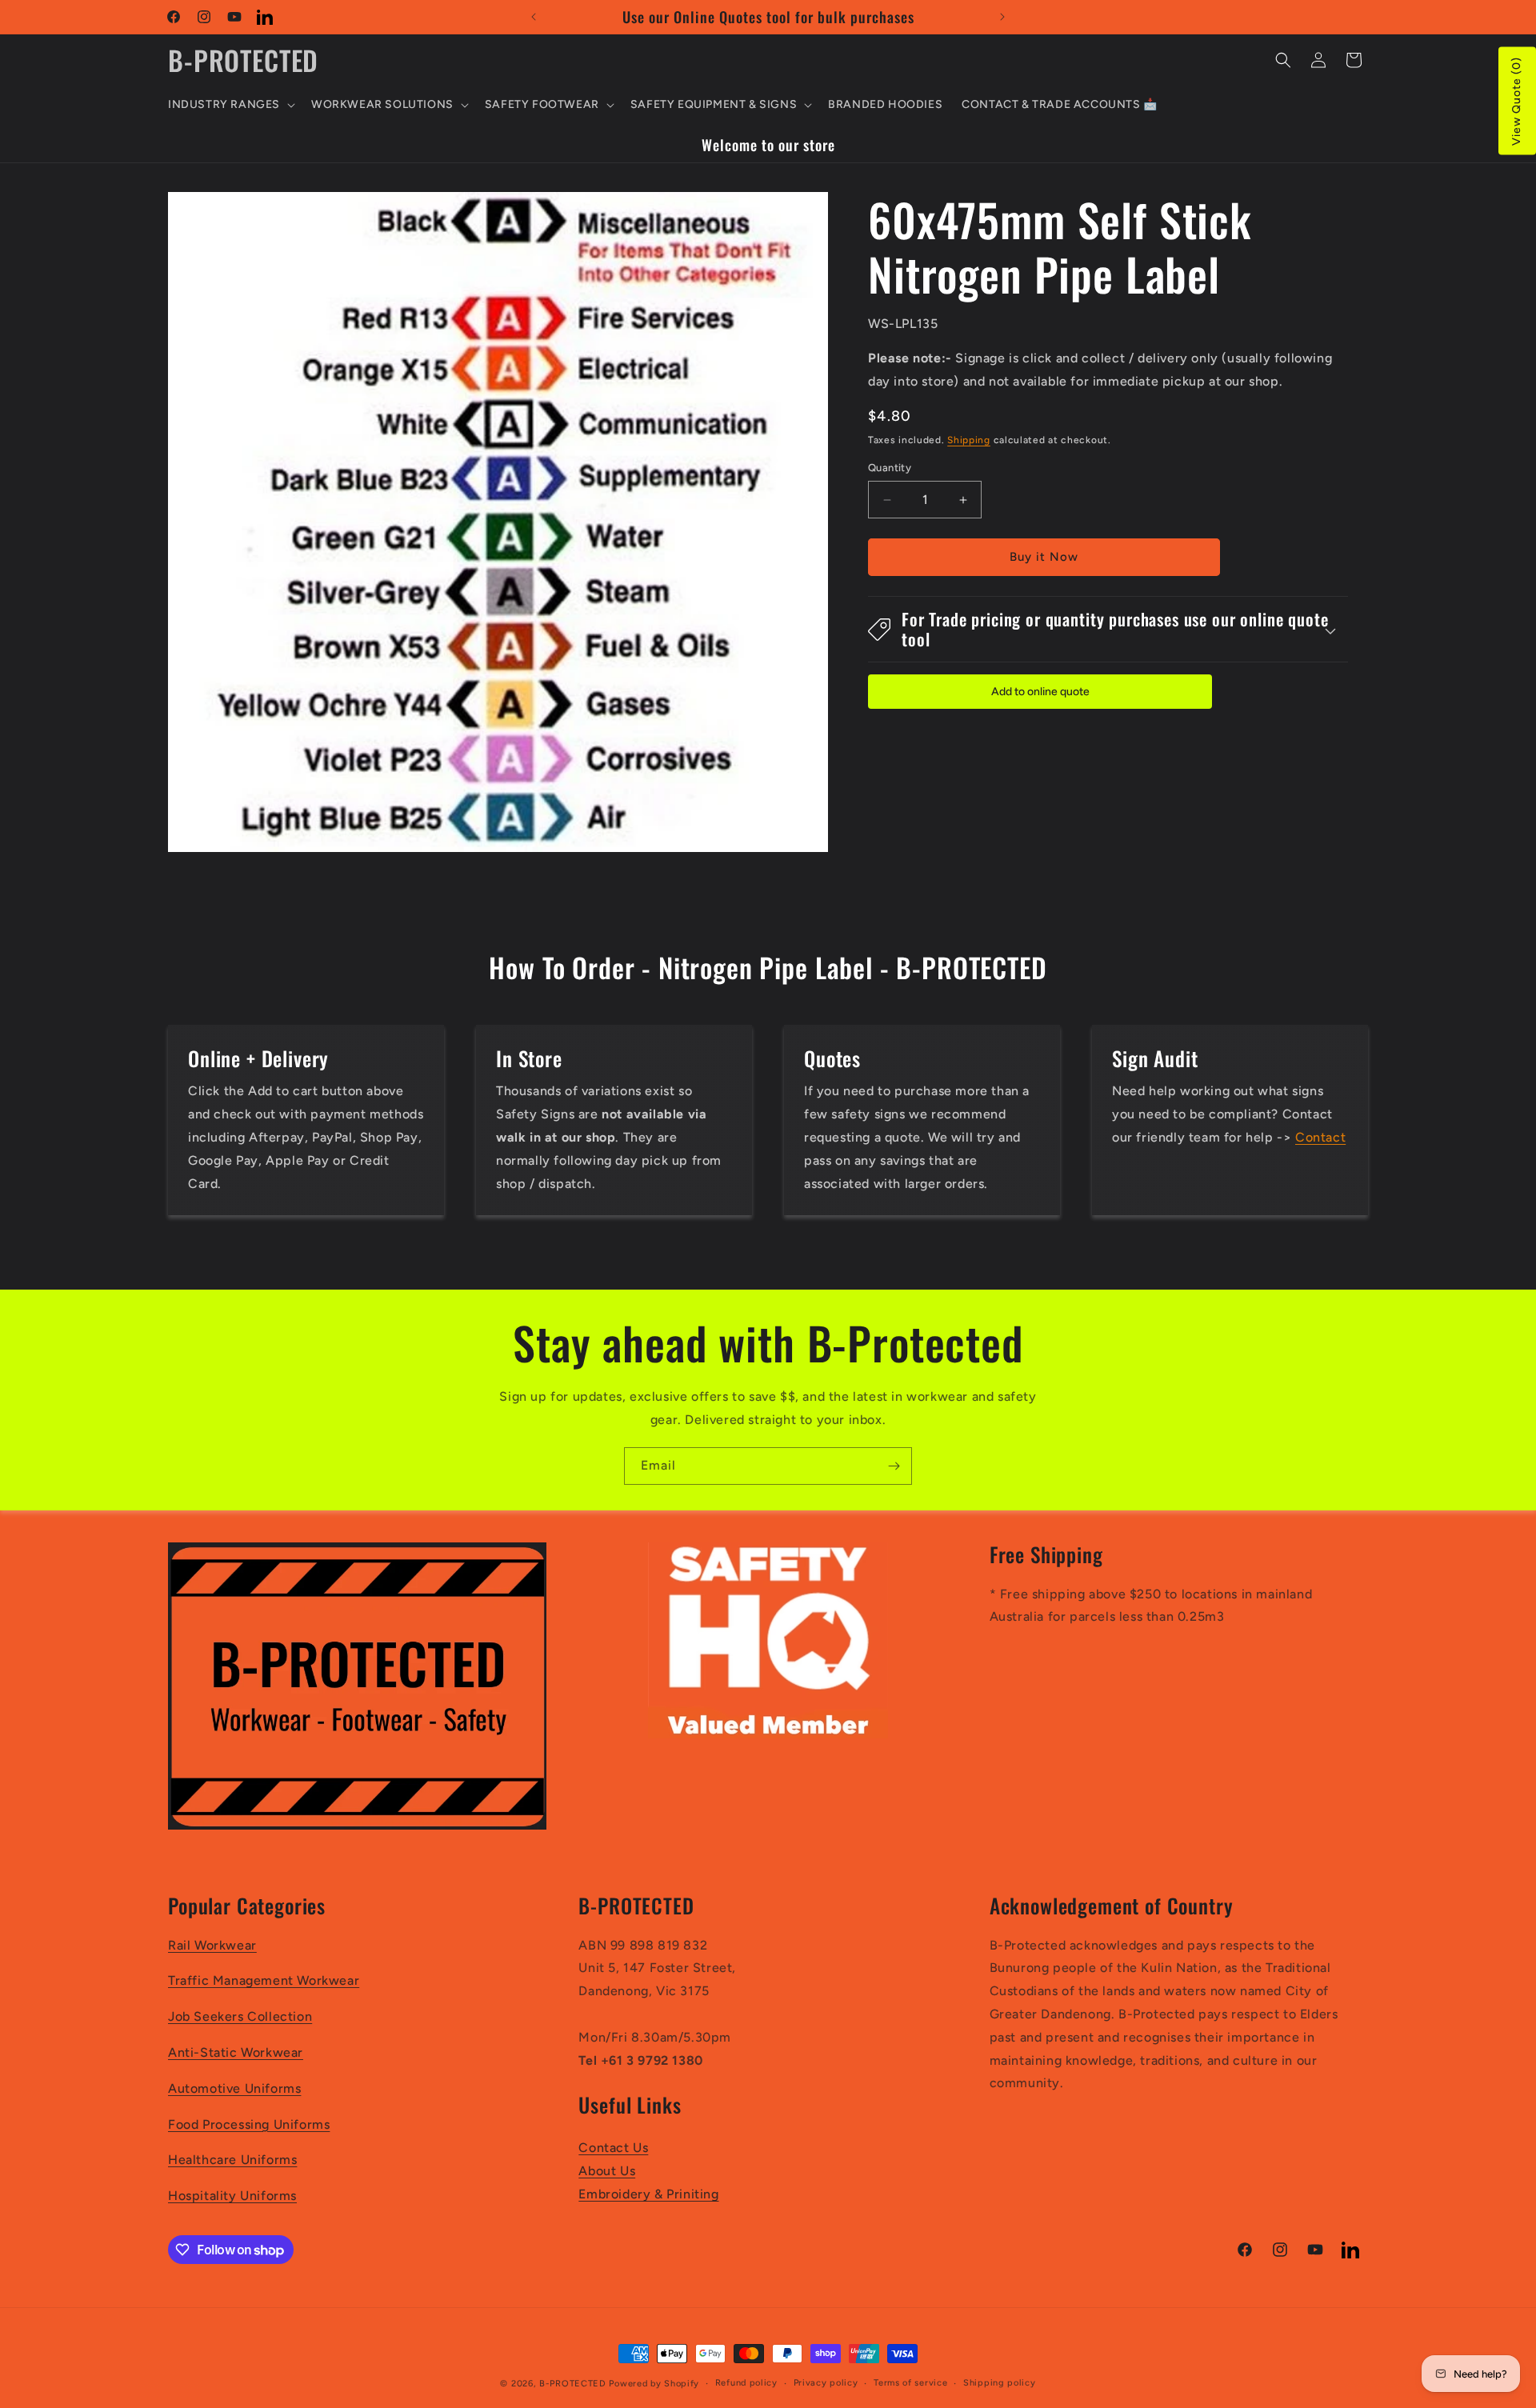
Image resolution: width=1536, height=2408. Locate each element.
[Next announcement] (1002, 17)
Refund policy (746, 2383)
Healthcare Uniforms (232, 2160)
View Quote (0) (1516, 101)
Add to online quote (1040, 692)
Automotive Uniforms (234, 2088)
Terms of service (910, 2383)
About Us (607, 2171)
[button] (230, 105)
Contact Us (613, 2148)
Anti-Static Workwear (236, 2052)
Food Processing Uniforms (249, 2124)
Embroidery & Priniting (648, 2194)
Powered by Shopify (654, 2384)
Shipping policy (1000, 2383)
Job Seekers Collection (240, 2017)
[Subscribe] (894, 1466)
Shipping (969, 440)
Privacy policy (826, 2383)
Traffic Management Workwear (264, 1981)
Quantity (890, 468)
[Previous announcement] (534, 17)
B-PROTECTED (573, 2384)
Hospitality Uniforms (232, 2196)
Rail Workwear (212, 1945)
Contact (1320, 1137)
